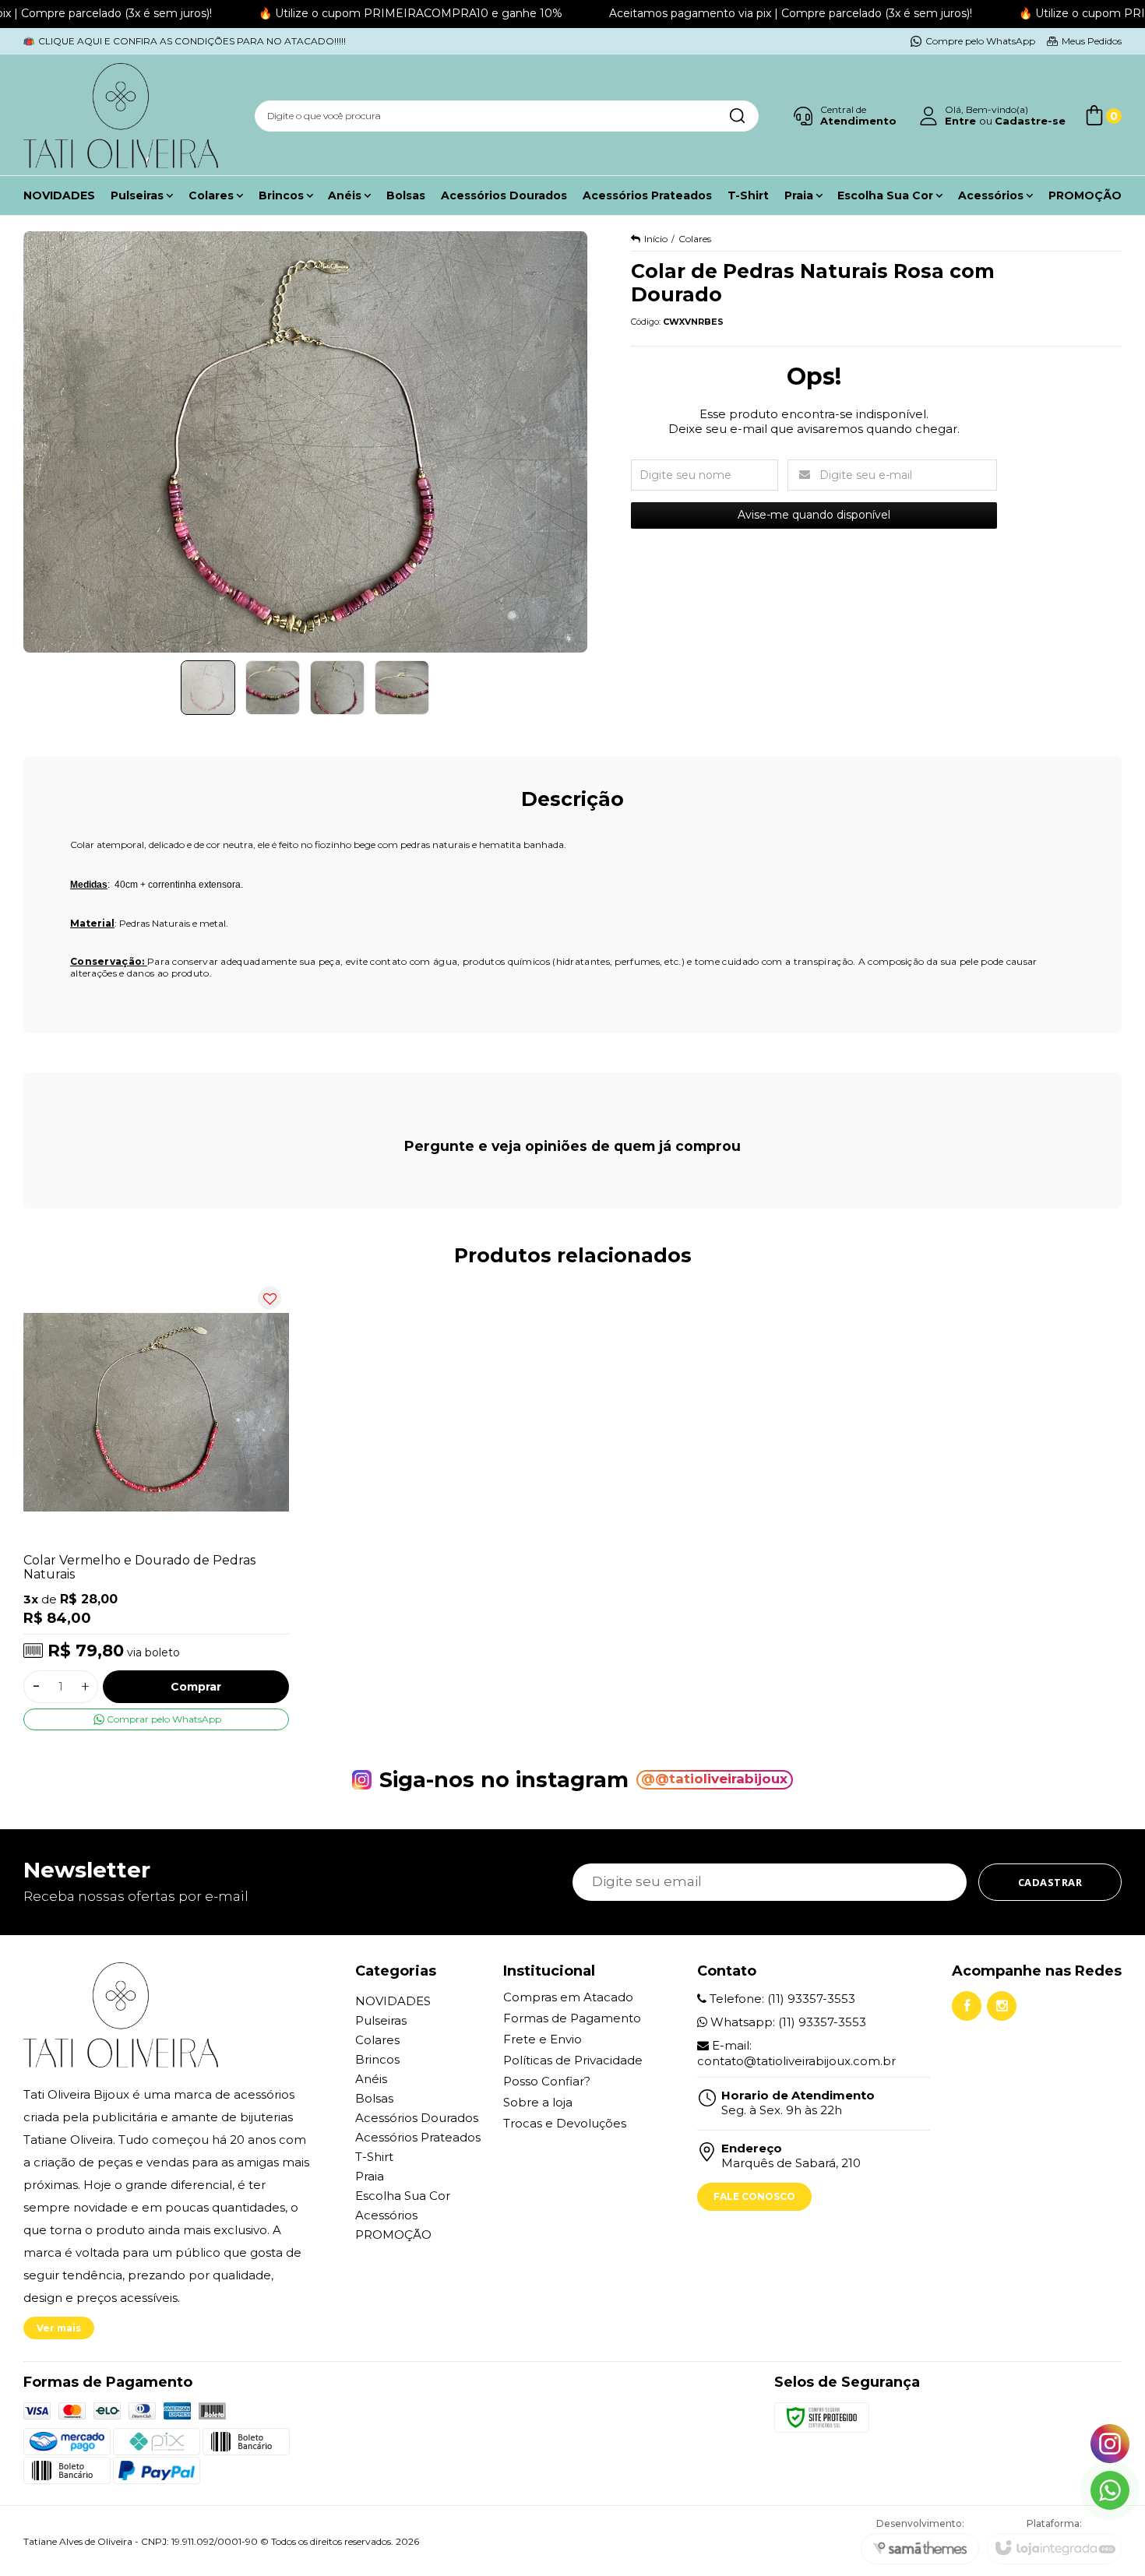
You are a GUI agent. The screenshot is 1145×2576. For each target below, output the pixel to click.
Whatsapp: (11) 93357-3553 (787, 2022)
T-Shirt (374, 2157)
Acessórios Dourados (417, 2118)
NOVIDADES (393, 2001)
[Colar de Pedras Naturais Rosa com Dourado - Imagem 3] (337, 688)
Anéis (371, 2079)
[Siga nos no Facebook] (967, 2006)
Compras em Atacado (568, 1997)
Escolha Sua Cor (403, 2196)
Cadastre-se (1030, 121)
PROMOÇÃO (393, 2235)
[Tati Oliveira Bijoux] (121, 116)
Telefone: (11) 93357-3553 (781, 1999)
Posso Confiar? (547, 2081)
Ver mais (59, 2328)
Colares (695, 239)
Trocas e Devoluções (565, 2123)
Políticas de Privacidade (573, 2060)
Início (656, 239)
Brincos (377, 2059)
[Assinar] (1050, 1882)
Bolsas (374, 2098)
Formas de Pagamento (572, 2018)
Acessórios (386, 2215)
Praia (370, 2176)
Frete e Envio (543, 2039)
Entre (960, 121)
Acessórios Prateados (418, 2137)
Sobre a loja (538, 2102)
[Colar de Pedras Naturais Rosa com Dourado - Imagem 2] (273, 688)
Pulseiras (381, 2020)
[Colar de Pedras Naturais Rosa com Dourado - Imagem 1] (208, 688)
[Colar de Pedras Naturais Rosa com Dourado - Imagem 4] (402, 688)
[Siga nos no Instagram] (1002, 2006)
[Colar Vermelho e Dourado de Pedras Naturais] (156, 1504)
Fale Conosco (754, 2196)
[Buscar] (737, 116)
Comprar (196, 1687)
